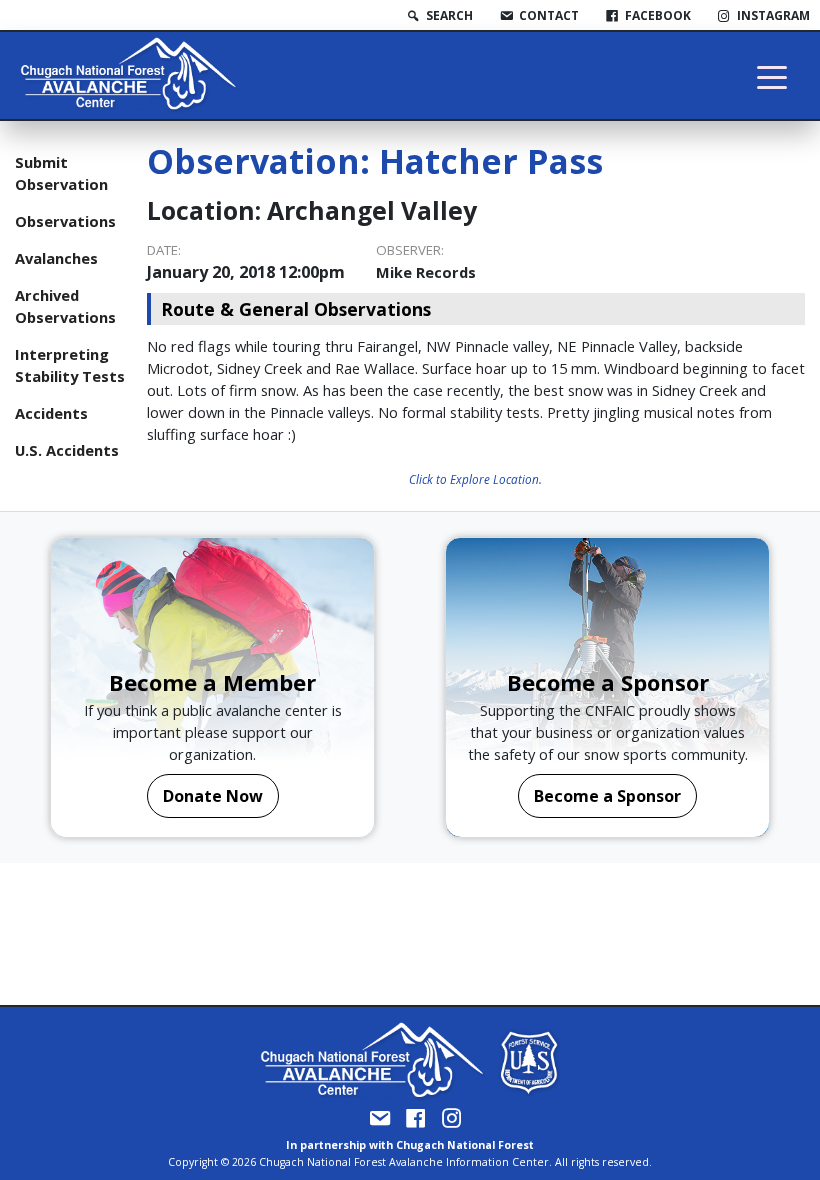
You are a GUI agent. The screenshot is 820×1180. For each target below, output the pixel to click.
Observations (65, 221)
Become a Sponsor (607, 796)
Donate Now (213, 796)
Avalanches (56, 258)
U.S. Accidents (67, 450)
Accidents (51, 413)
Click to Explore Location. (475, 479)
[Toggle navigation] (772, 76)
